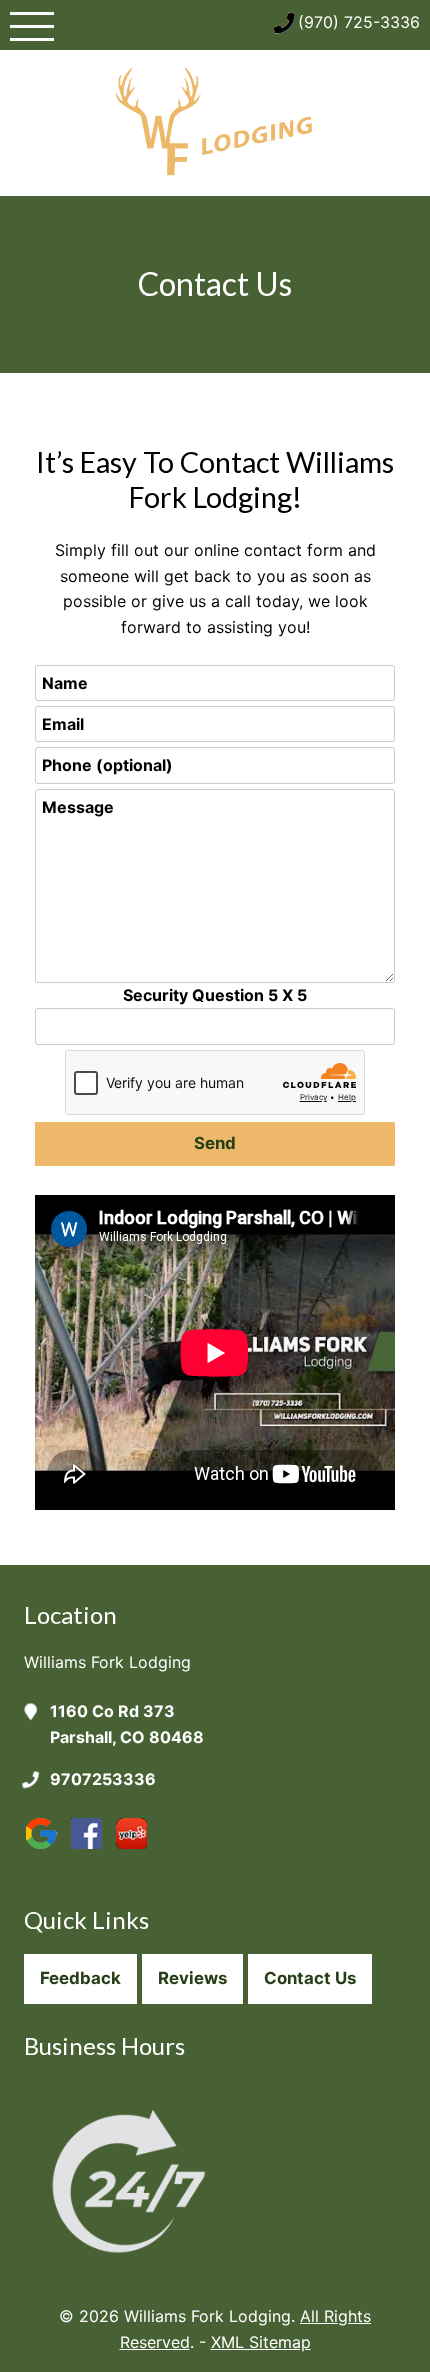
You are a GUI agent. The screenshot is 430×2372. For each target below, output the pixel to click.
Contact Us (310, 1978)
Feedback (80, 1978)
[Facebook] (91, 1848)
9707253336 (103, 1779)
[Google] (46, 1848)
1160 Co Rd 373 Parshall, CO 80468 (127, 1724)
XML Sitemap (261, 2342)
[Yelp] (136, 1848)
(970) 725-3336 (359, 22)
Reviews (192, 1978)
